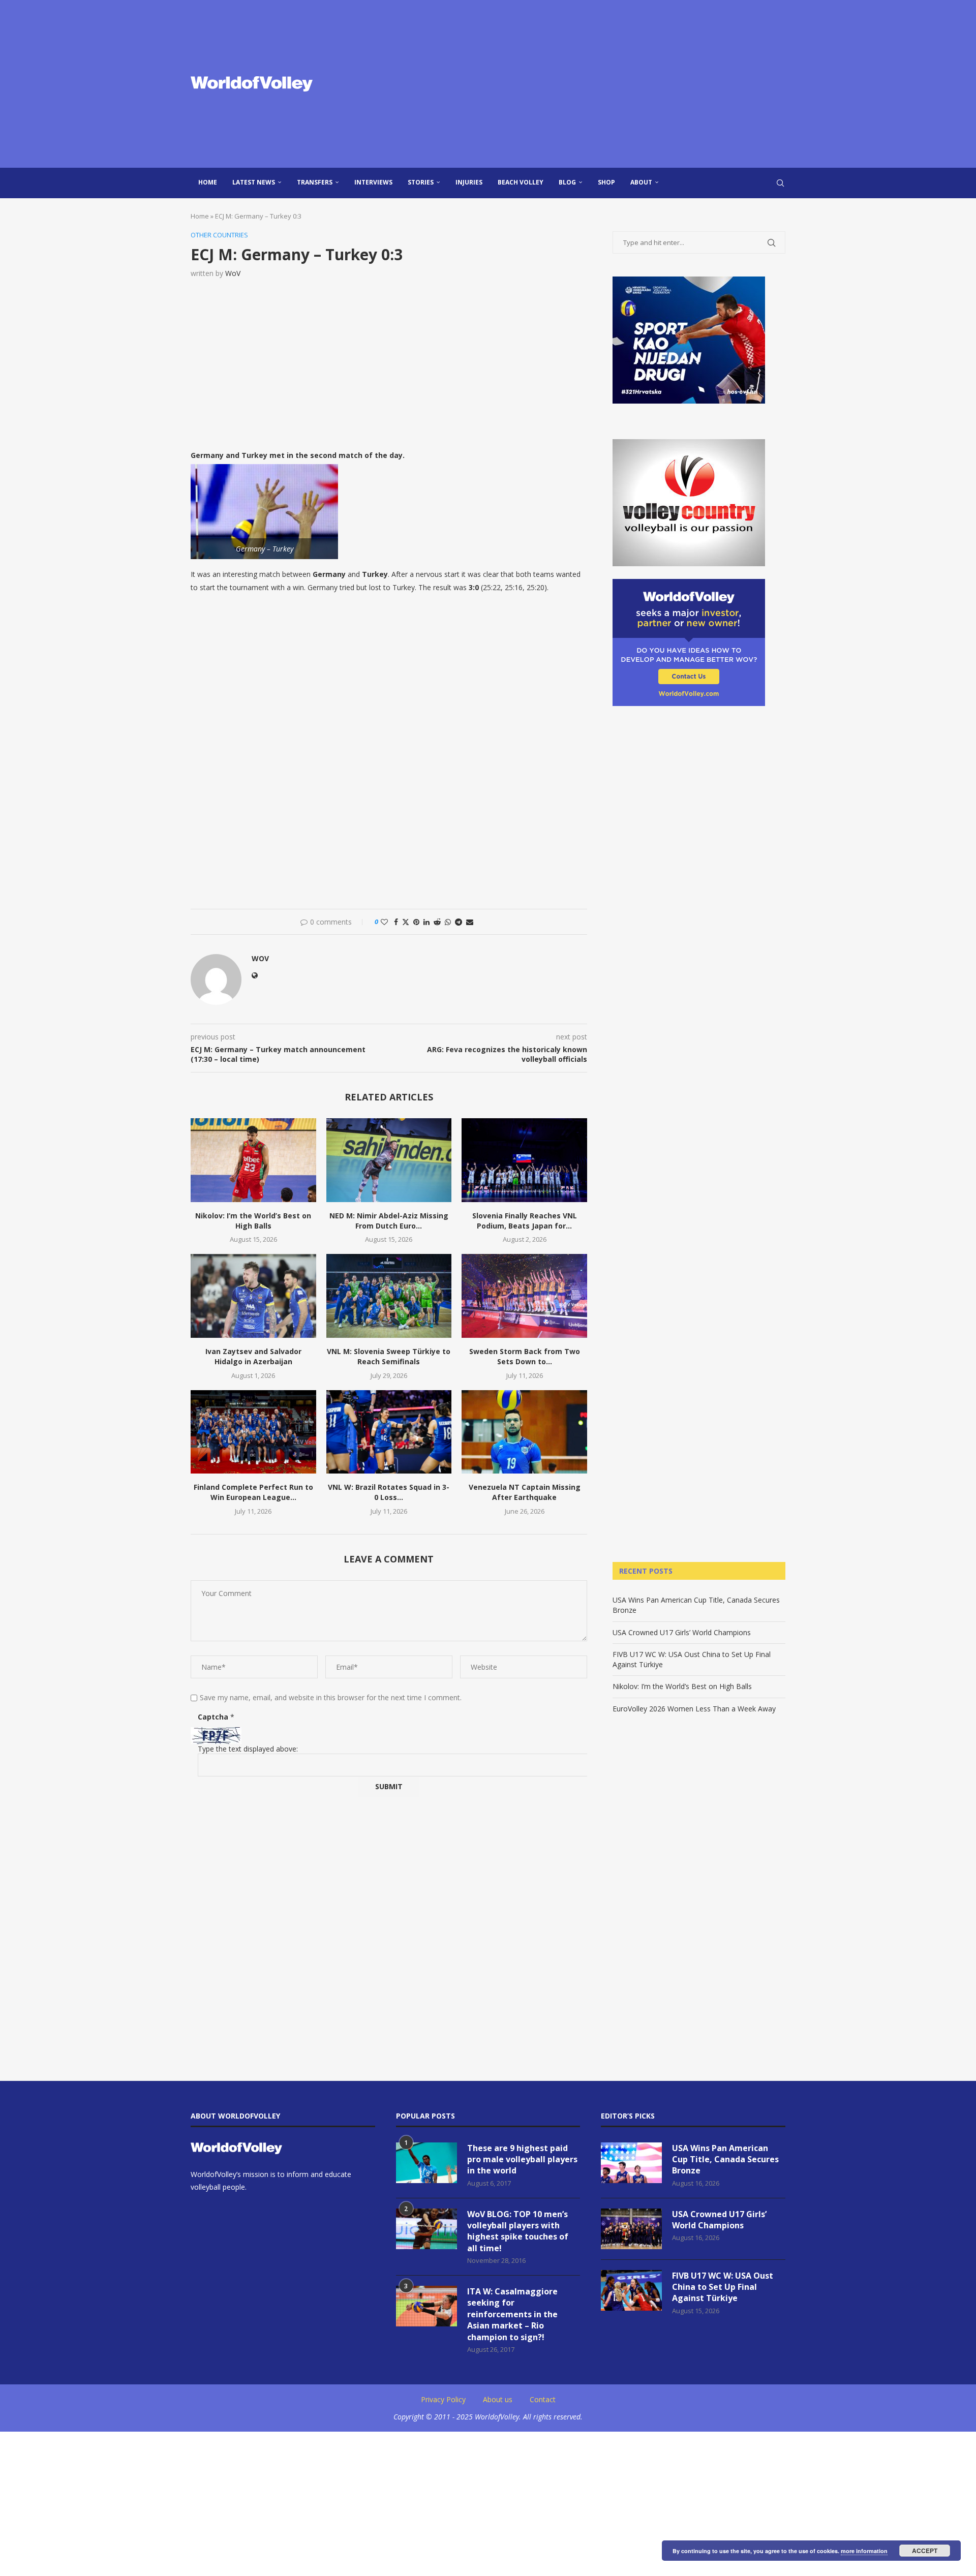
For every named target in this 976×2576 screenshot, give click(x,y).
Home (208, 182)
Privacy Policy (443, 2399)
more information (864, 2551)
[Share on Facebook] (396, 922)
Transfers (315, 182)
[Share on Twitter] (406, 922)
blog (567, 182)
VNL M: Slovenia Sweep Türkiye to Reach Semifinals (389, 1356)
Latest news (254, 182)
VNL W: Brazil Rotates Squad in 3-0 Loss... (389, 1492)
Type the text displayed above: (248, 1749)
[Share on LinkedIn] (426, 922)
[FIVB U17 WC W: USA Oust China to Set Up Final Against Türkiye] (631, 2290)
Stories (421, 182)
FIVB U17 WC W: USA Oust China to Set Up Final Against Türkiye (723, 2287)
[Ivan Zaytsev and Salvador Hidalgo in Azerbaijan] (253, 1296)
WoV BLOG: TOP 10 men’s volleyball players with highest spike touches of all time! (518, 2231)
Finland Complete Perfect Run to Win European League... (253, 1492)
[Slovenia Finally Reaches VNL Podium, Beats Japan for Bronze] (524, 1160)
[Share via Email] (470, 922)
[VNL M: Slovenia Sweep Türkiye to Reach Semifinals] (389, 1296)
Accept (925, 2551)
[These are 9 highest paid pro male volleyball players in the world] (426, 2163)
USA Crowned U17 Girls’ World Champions (682, 1632)
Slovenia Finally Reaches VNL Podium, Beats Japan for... (525, 1221)
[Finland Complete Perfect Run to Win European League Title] (253, 1432)
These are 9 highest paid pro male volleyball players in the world (522, 2159)
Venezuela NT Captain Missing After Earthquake (525, 1492)
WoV (233, 273)
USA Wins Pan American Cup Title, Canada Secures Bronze (725, 2159)
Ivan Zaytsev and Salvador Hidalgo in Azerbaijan (253, 1356)
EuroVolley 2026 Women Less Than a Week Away (694, 1709)
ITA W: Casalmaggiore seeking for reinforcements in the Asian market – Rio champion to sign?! (512, 2314)
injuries (469, 182)
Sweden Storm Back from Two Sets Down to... (525, 1356)
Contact (543, 2399)
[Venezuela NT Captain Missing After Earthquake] (524, 1432)
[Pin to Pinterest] (416, 922)
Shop (606, 182)
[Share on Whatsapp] (448, 922)
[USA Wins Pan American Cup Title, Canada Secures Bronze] (631, 2163)
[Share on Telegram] (459, 922)
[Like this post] (384, 922)
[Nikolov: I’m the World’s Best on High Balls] (253, 1160)
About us (498, 2399)
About (641, 182)
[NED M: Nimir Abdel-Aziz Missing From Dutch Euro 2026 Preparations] (389, 1160)
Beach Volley (521, 182)
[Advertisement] (590, 84)
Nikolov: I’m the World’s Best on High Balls (253, 1221)
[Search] (780, 183)
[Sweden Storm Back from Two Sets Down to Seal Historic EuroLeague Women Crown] (524, 1296)
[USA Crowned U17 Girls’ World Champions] (631, 2229)
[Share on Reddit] (437, 922)
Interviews (373, 182)
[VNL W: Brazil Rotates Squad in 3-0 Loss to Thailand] (389, 1432)
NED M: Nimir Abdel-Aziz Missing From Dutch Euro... (389, 1221)
